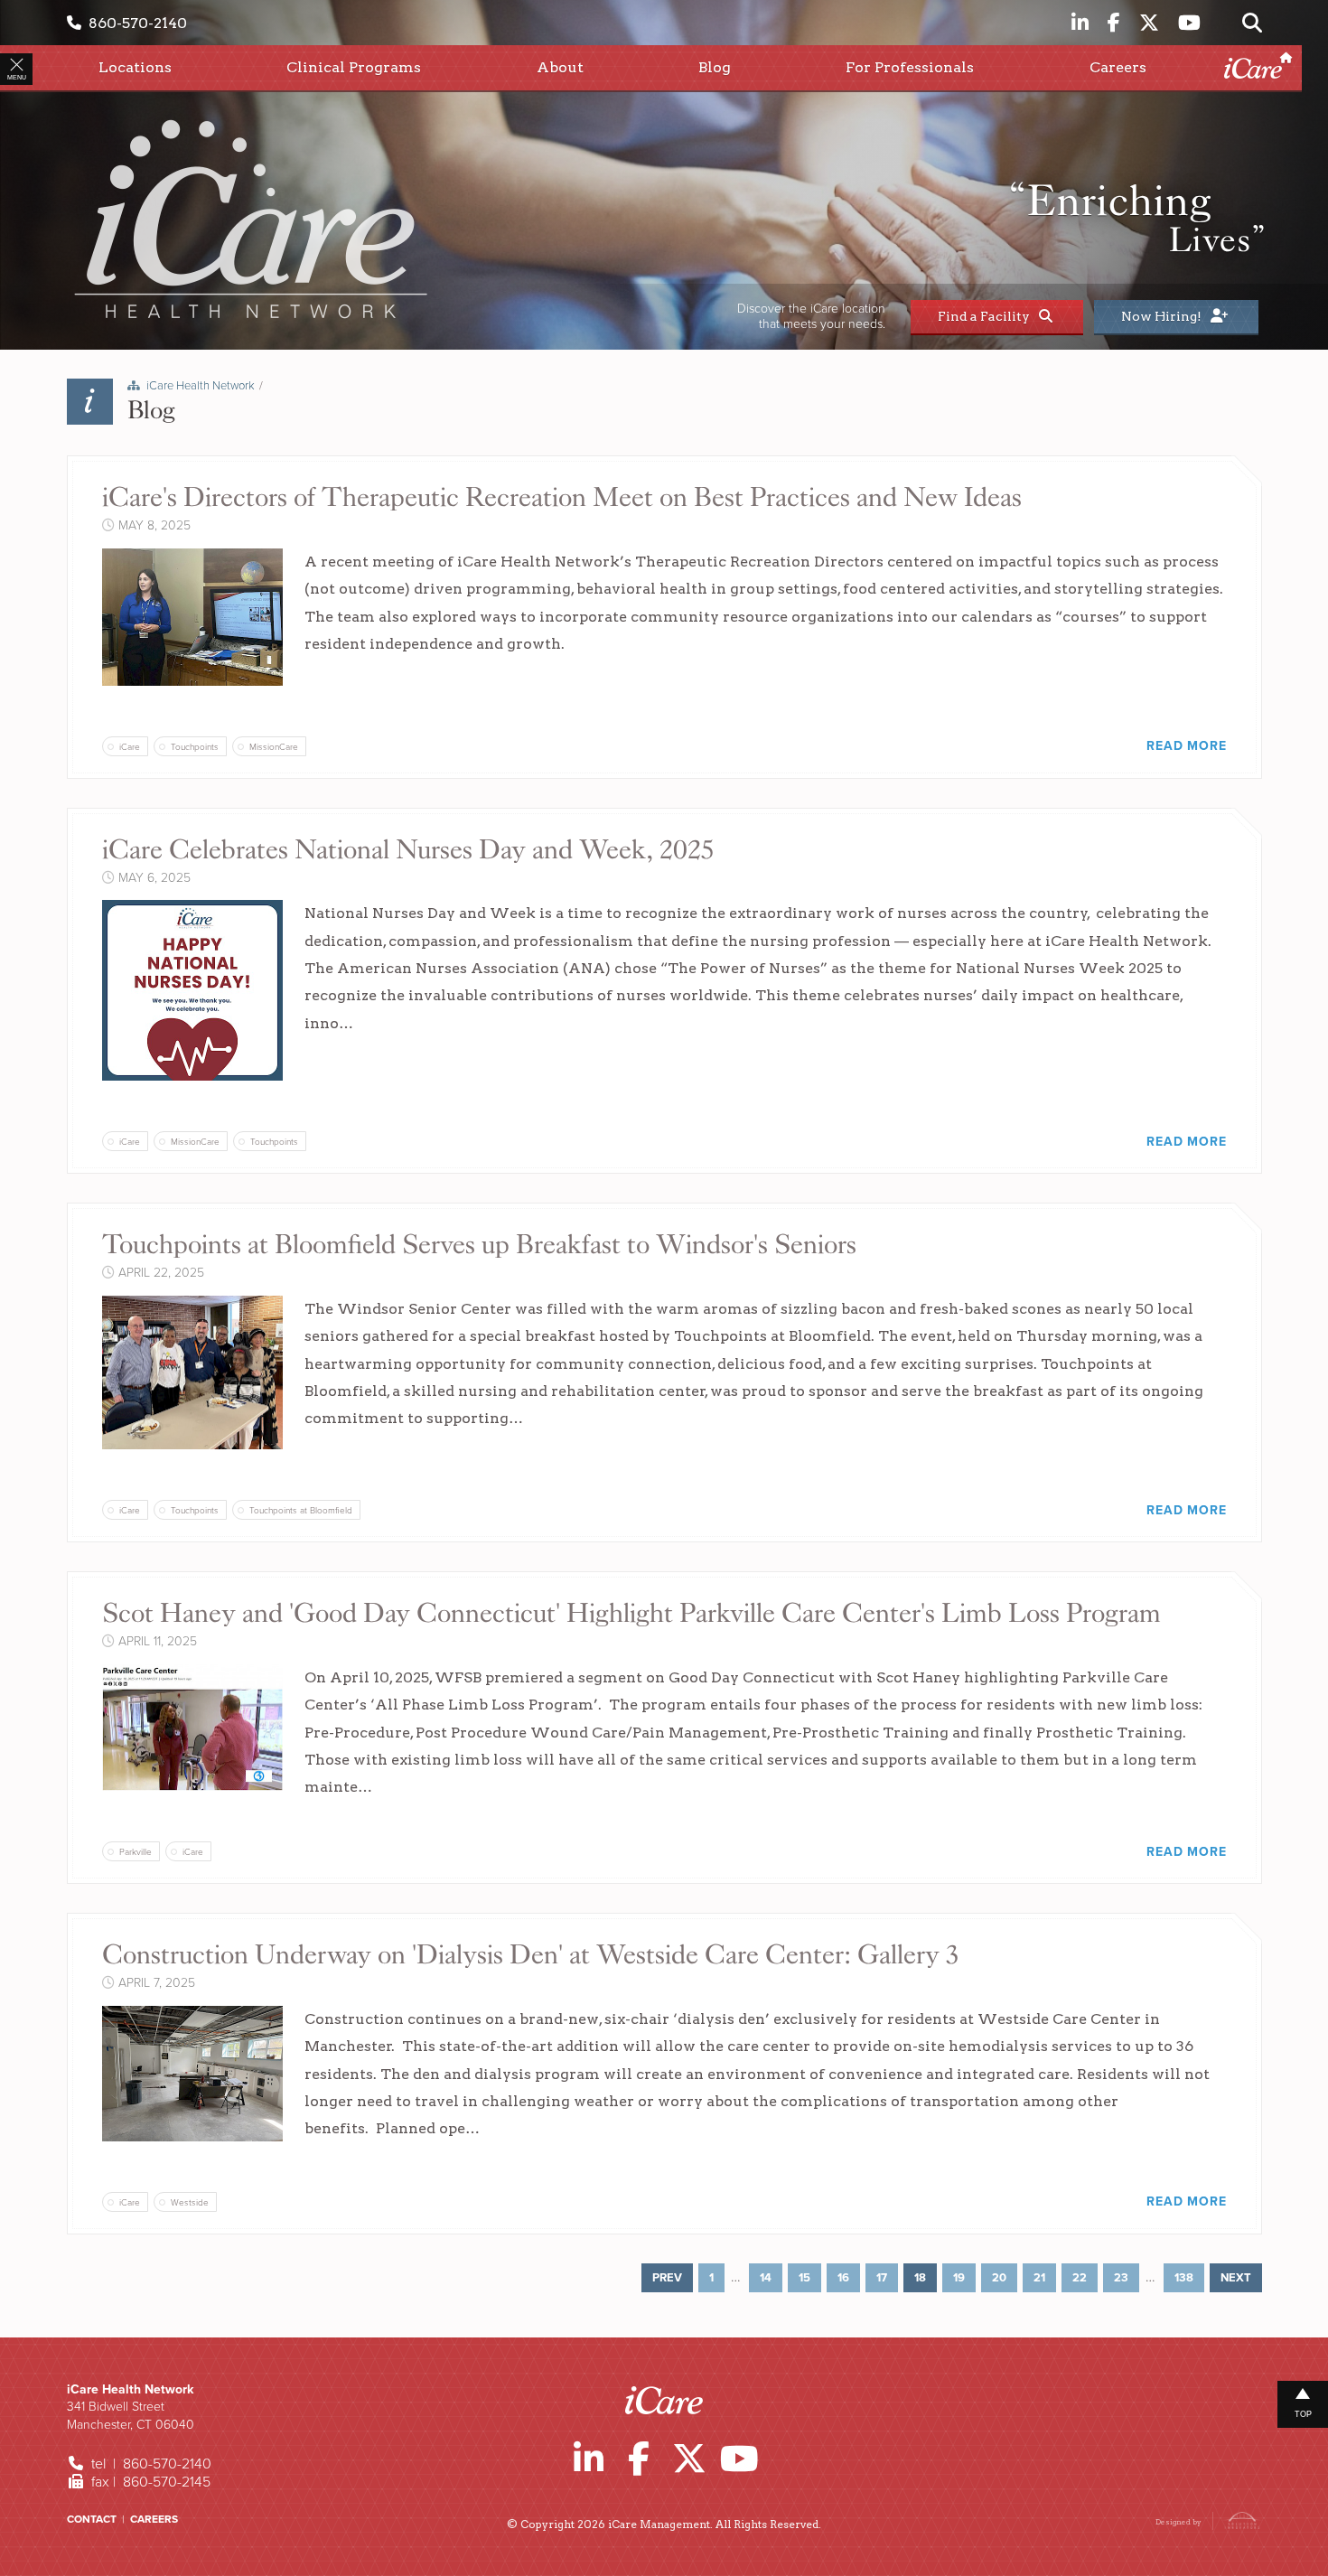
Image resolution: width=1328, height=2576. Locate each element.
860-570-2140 (134, 23)
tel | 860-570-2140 (150, 2464)
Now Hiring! (1164, 316)
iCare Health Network (201, 386)
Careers (154, 2519)
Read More (1186, 746)
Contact (92, 2519)
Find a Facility (987, 316)
